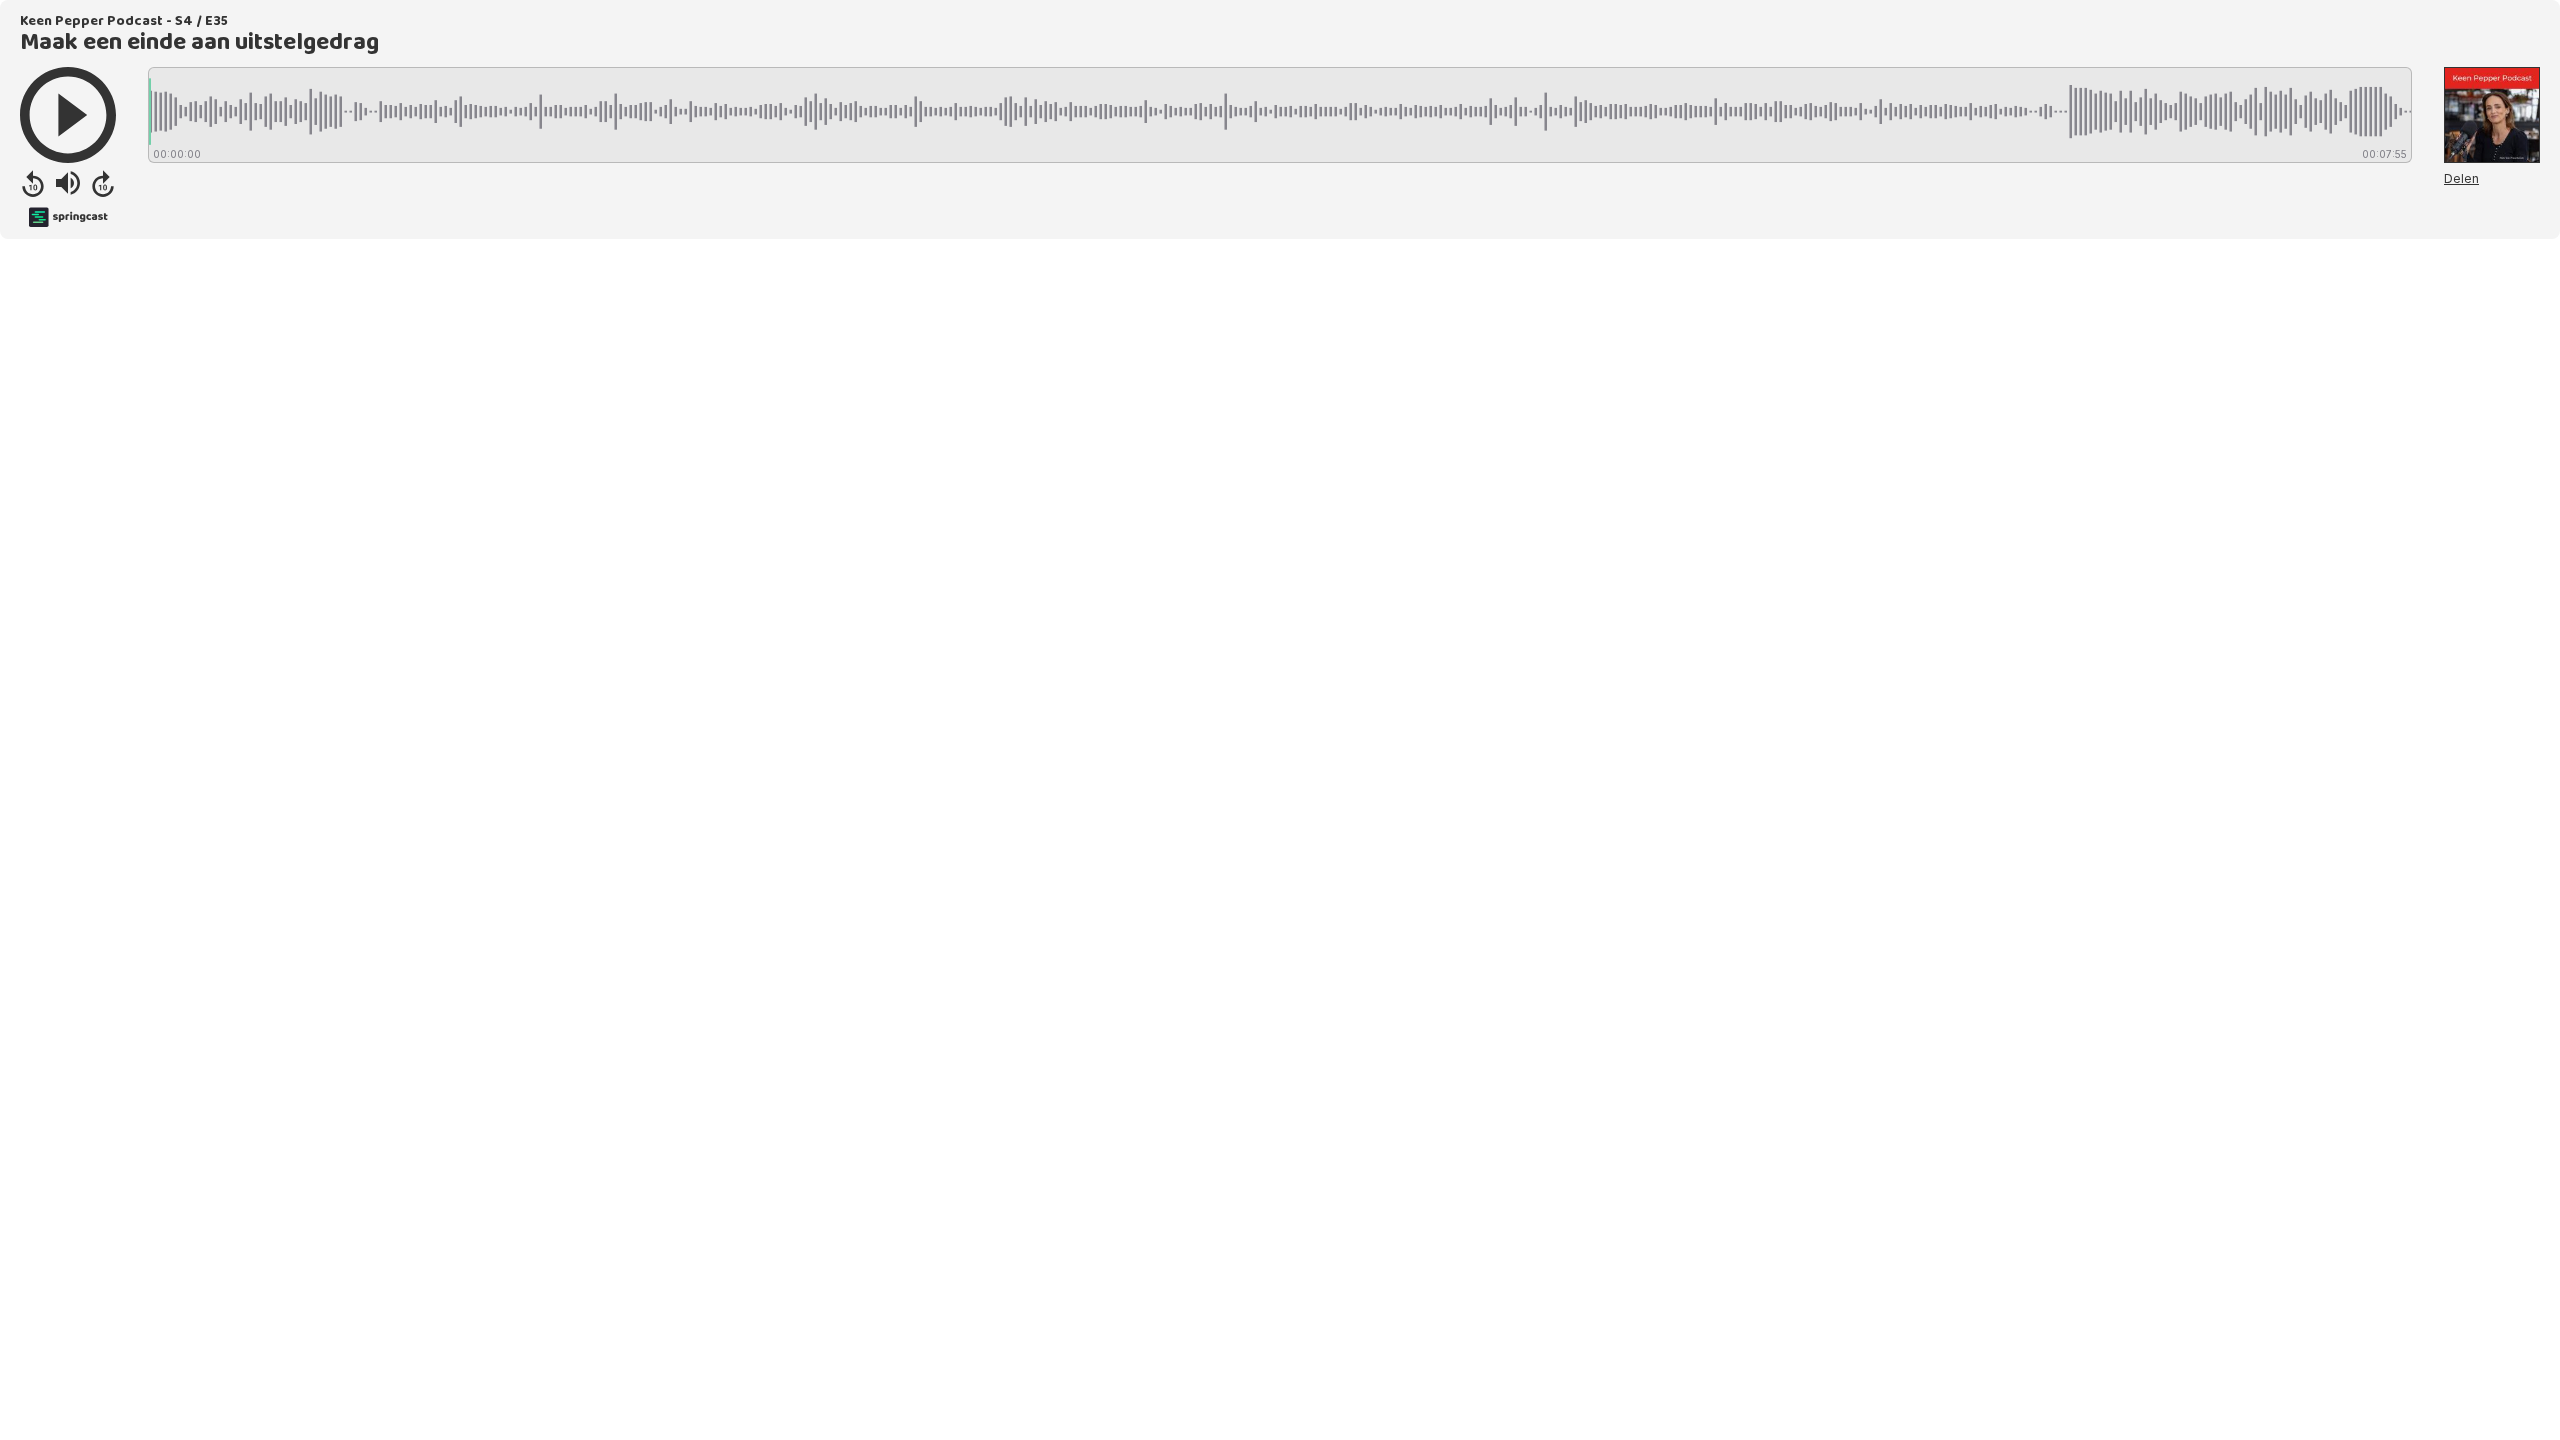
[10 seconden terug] (33, 183)
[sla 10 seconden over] (103, 183)
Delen (2461, 178)
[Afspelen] (68, 115)
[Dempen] (68, 183)
